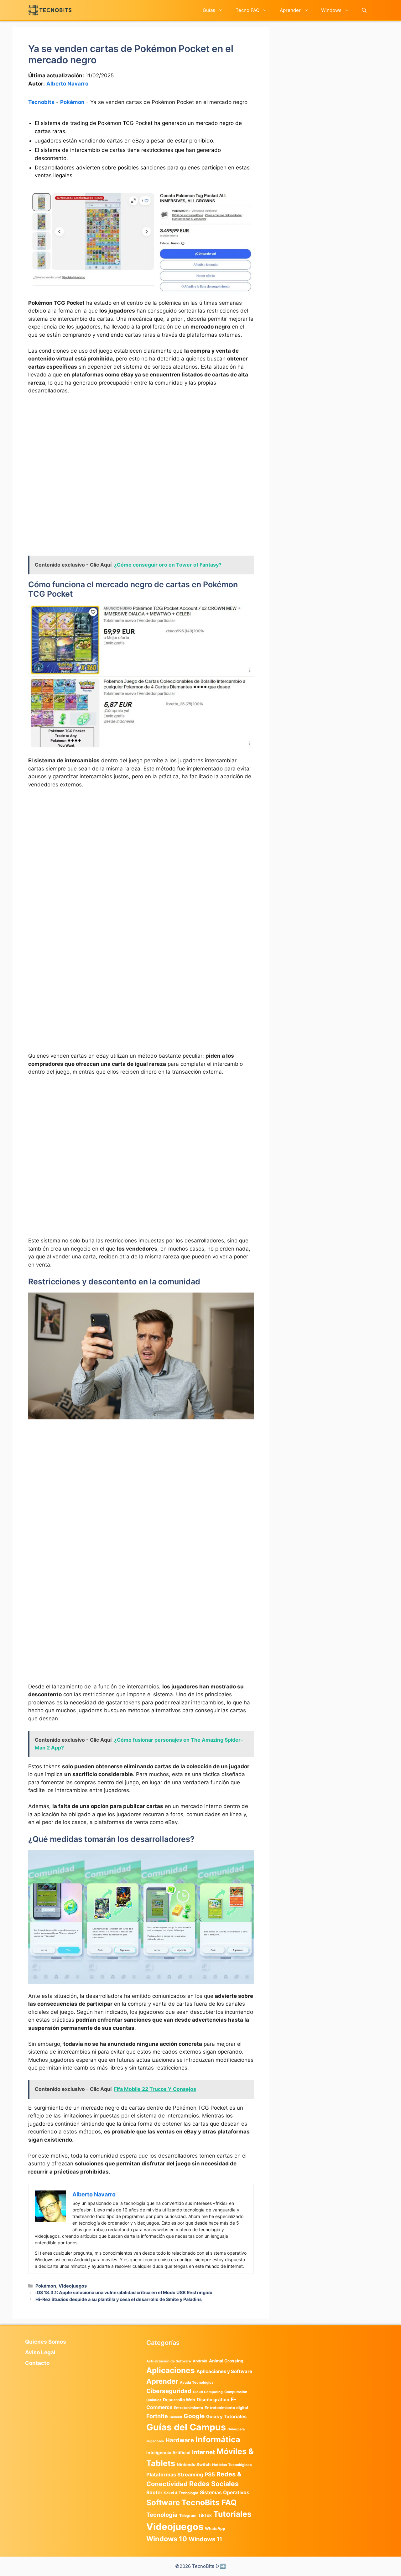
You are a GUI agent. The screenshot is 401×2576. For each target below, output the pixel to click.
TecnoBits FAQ (209, 2502)
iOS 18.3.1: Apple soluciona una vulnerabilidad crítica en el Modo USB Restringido (124, 2292)
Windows (331, 10)
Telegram (188, 2515)
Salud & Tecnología (181, 2493)
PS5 (210, 2474)
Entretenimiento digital (226, 2408)
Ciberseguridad (169, 2391)
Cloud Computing (208, 2392)
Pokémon (72, 102)
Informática (218, 2439)
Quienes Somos (46, 2342)
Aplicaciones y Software (224, 2371)
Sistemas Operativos (225, 2493)
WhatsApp (215, 2529)
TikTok (205, 2515)
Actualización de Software (169, 2361)
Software (163, 2503)
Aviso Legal (40, 2352)
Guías (209, 10)
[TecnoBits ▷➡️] (50, 10)
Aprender (290, 10)
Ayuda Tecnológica (197, 2382)
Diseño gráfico (213, 2400)
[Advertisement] (141, 447)
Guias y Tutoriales (226, 2417)
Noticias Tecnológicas (232, 2465)
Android (200, 2361)
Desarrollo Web (179, 2400)
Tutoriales (232, 2514)
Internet (203, 2452)
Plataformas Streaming (175, 2475)
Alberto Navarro (67, 84)
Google (194, 2416)
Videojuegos (73, 2286)
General (176, 2417)
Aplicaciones (171, 2370)
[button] (364, 10)
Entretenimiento (188, 2408)
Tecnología (162, 2515)
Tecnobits (41, 102)
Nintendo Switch (194, 2465)
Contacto (37, 2363)
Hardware (180, 2440)
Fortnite (157, 2416)
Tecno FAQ (247, 10)
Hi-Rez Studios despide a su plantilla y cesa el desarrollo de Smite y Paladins (119, 2299)
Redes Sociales (214, 2484)
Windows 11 (205, 2539)
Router (154, 2493)
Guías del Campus (186, 2427)
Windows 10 (167, 2539)
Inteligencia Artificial (168, 2453)
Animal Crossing (226, 2361)
